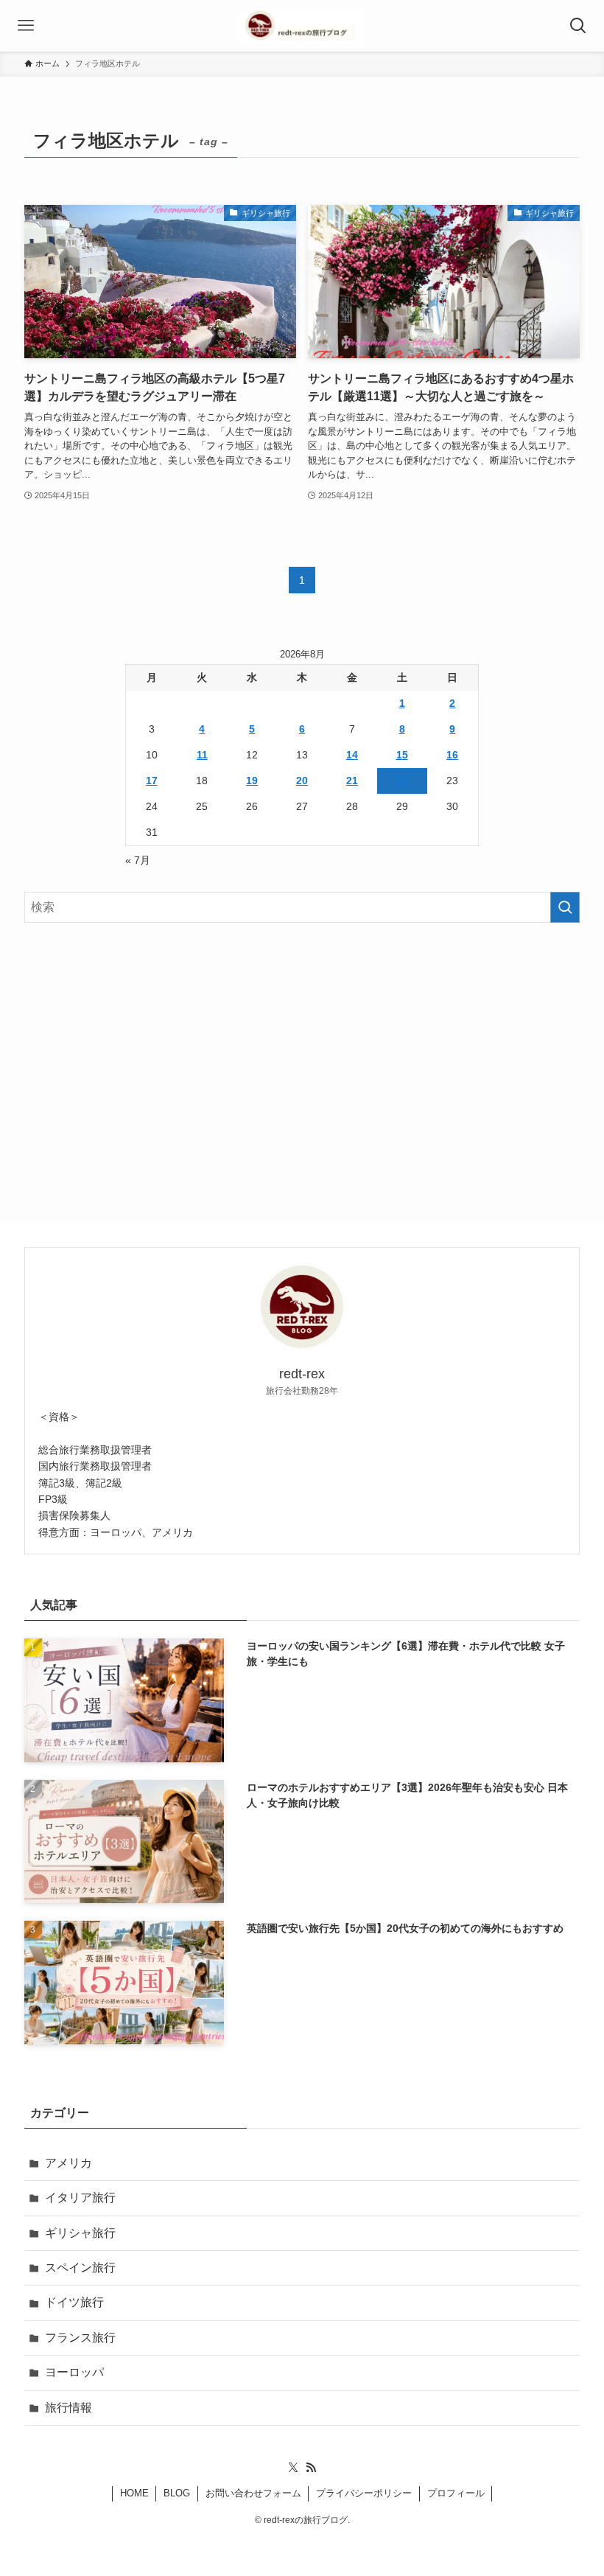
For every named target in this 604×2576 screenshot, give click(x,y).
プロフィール (456, 2493)
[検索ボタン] (578, 26)
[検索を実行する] (565, 907)
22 (402, 781)
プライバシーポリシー (364, 2493)
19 (252, 781)
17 (152, 781)
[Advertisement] (302, 1050)
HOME (134, 2493)
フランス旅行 (80, 2338)
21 (352, 781)
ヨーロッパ (74, 2372)
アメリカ (69, 2163)
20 (302, 781)
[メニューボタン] (26, 26)
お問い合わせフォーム (253, 2493)
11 (202, 755)
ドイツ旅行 (74, 2302)
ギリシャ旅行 (80, 2233)
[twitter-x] (293, 2468)
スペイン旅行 (80, 2268)
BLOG (177, 2493)
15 (402, 755)
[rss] (311, 2468)
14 (352, 755)
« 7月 (138, 860)
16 (452, 755)
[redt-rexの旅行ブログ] (302, 26)
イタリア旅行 (80, 2198)
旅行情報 (69, 2408)
